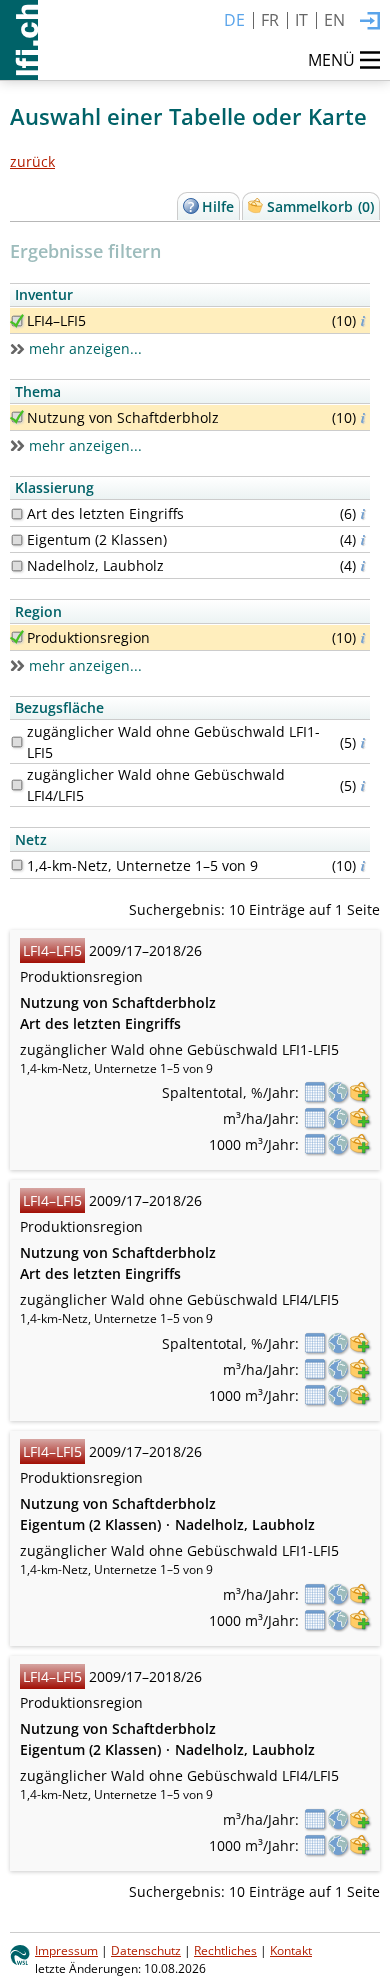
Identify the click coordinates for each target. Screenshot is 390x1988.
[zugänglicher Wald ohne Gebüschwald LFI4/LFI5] (17, 785)
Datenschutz (146, 1950)
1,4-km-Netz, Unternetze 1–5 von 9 (142, 865)
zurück (32, 161)
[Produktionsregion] (17, 637)
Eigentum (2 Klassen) (97, 539)
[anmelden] (370, 22)
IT (301, 20)
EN (334, 20)
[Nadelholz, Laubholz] (17, 566)
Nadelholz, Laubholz (95, 565)
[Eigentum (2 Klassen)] (17, 540)
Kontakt (291, 1950)
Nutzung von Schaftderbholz (123, 417)
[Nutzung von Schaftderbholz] (17, 417)
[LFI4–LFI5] (17, 321)
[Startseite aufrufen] (19, 40)
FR (270, 20)
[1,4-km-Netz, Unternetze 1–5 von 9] (17, 865)
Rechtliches (225, 1950)
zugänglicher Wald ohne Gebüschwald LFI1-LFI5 (173, 742)
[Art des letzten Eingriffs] (17, 514)
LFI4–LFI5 (56, 320)
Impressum (66, 1950)
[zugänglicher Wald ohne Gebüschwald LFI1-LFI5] (17, 742)
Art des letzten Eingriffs (105, 513)
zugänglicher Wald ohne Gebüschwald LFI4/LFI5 (156, 785)
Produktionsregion (88, 637)
